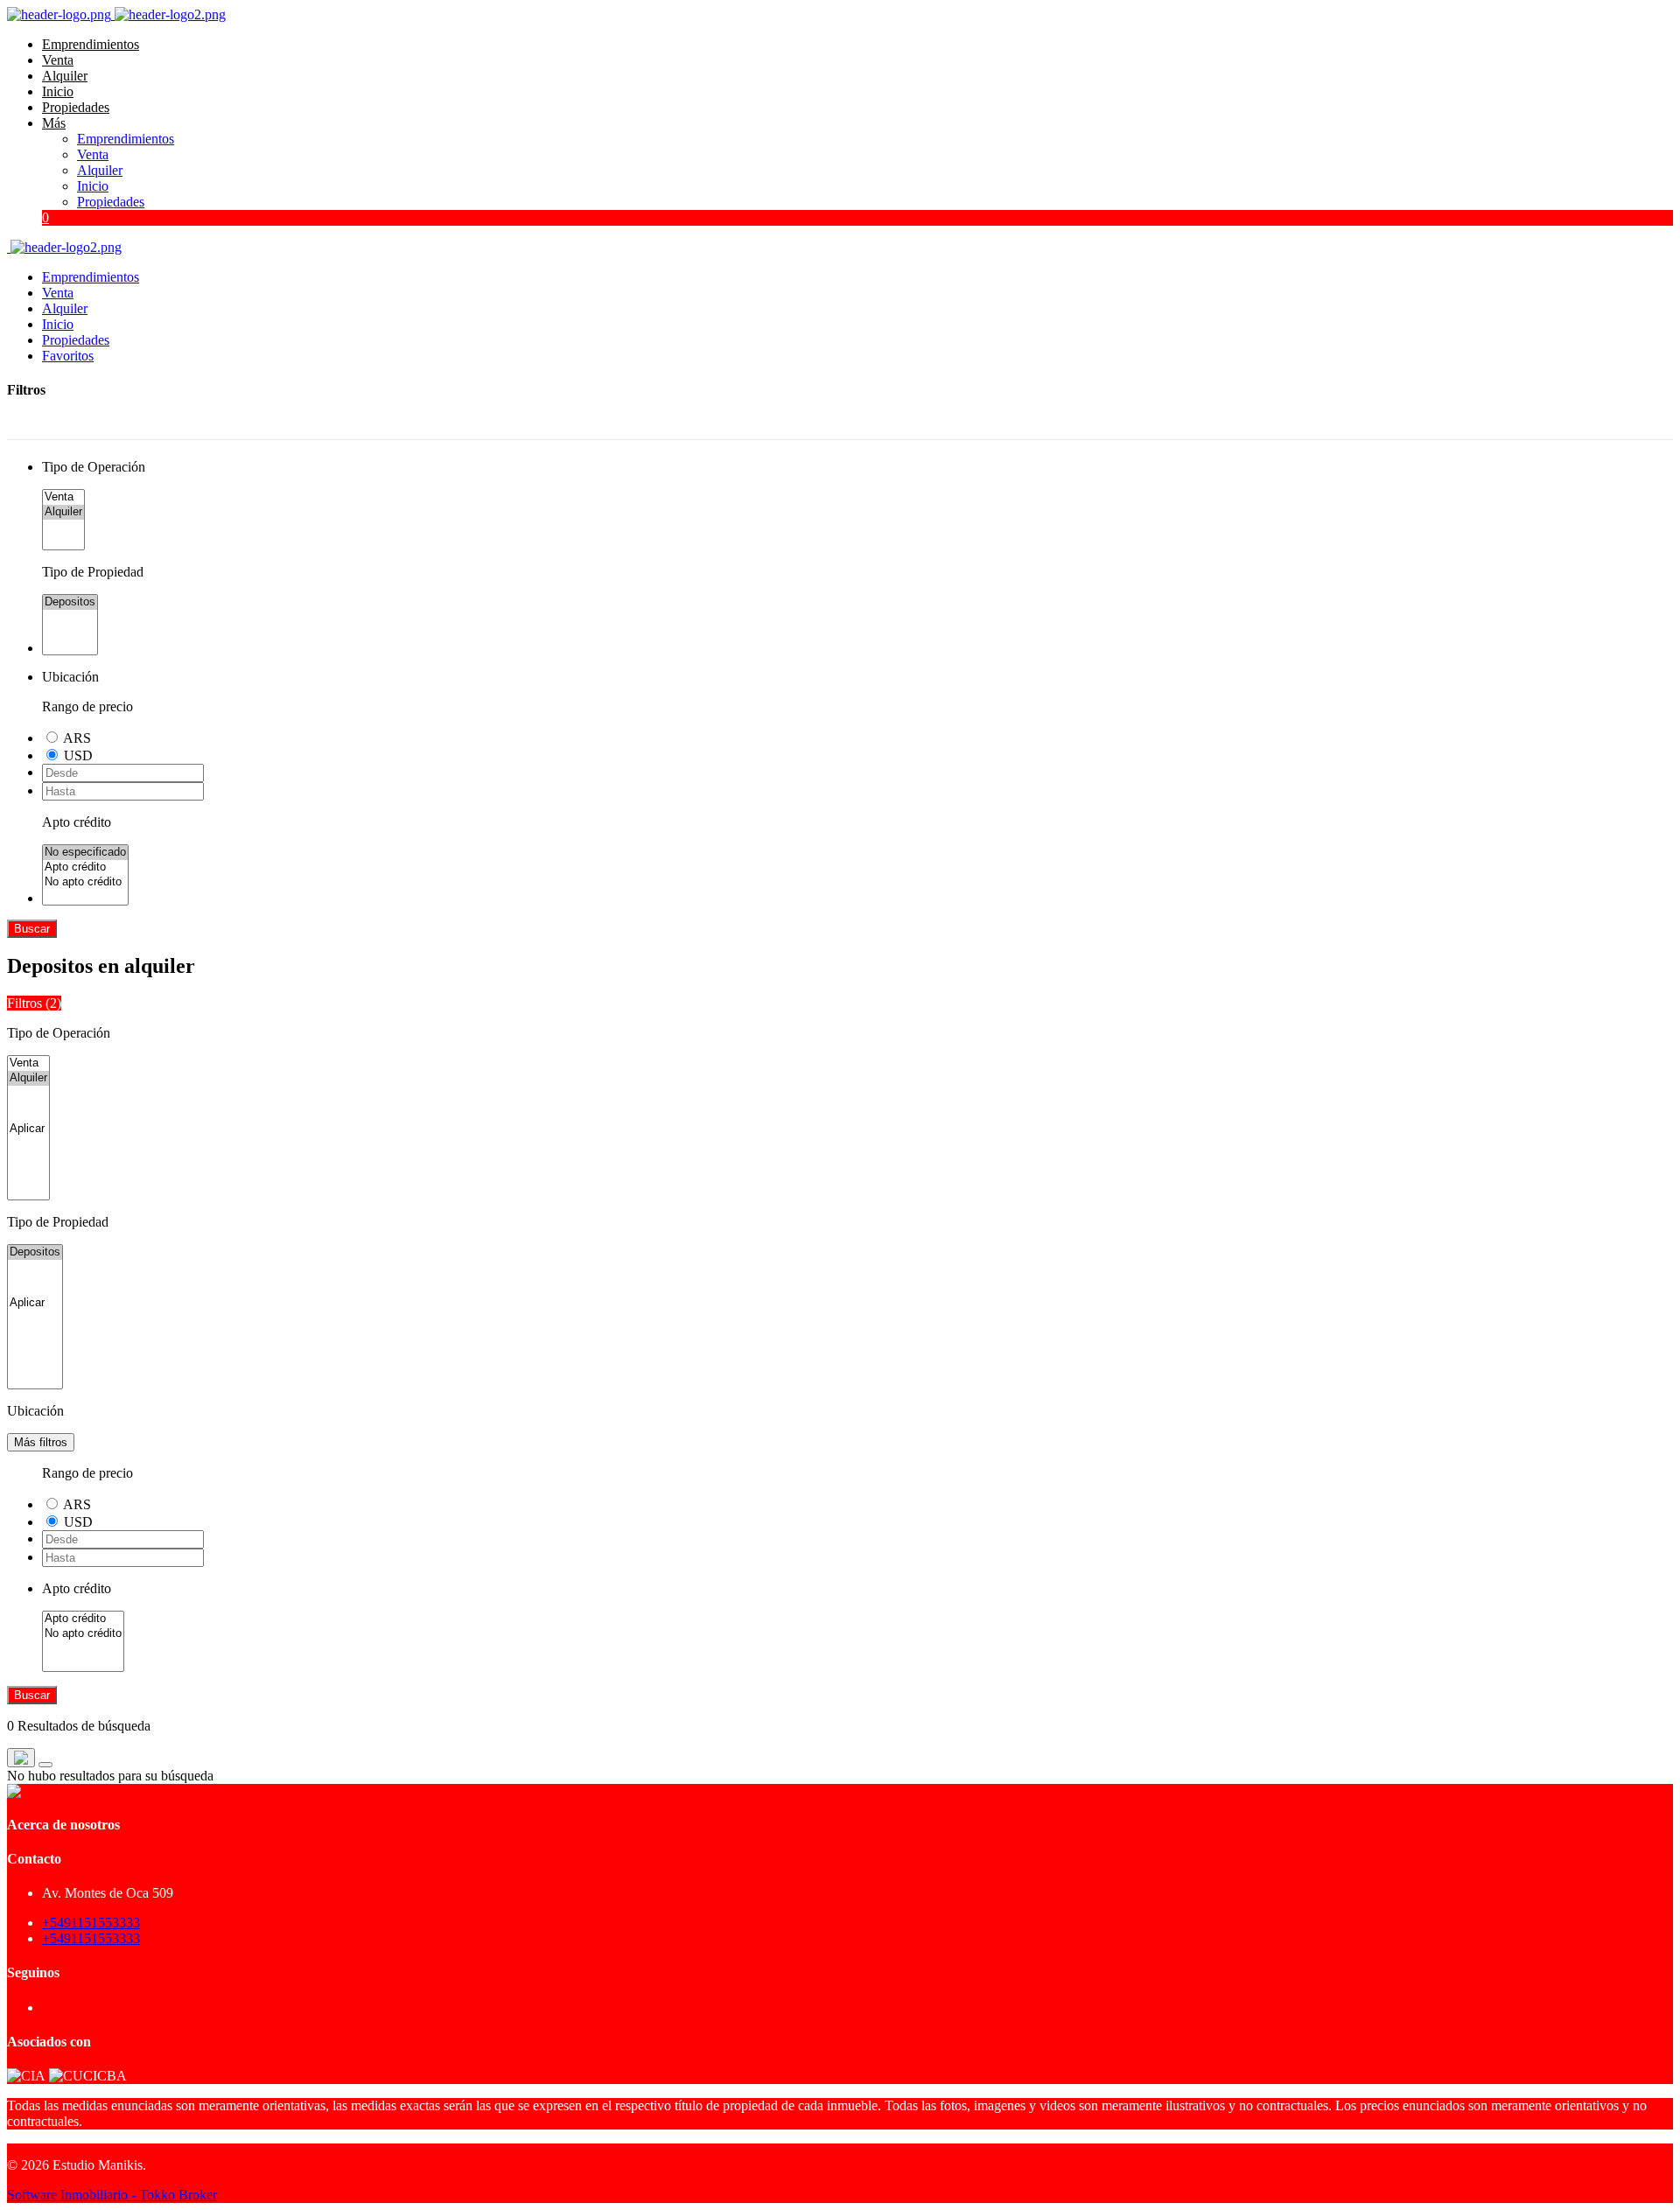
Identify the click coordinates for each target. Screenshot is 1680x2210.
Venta (58, 60)
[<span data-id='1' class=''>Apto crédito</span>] (85, 867)
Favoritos (68, 356)
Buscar (32, 929)
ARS (77, 738)
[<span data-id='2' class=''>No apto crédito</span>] (85, 882)
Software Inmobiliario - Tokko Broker (112, 2195)
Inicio (58, 91)
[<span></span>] (28, 1129)
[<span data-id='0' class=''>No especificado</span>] (85, 853)
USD (78, 755)
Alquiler (65, 76)
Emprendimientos (91, 44)
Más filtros (41, 1442)
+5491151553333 (91, 1923)
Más (54, 123)
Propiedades (76, 107)
